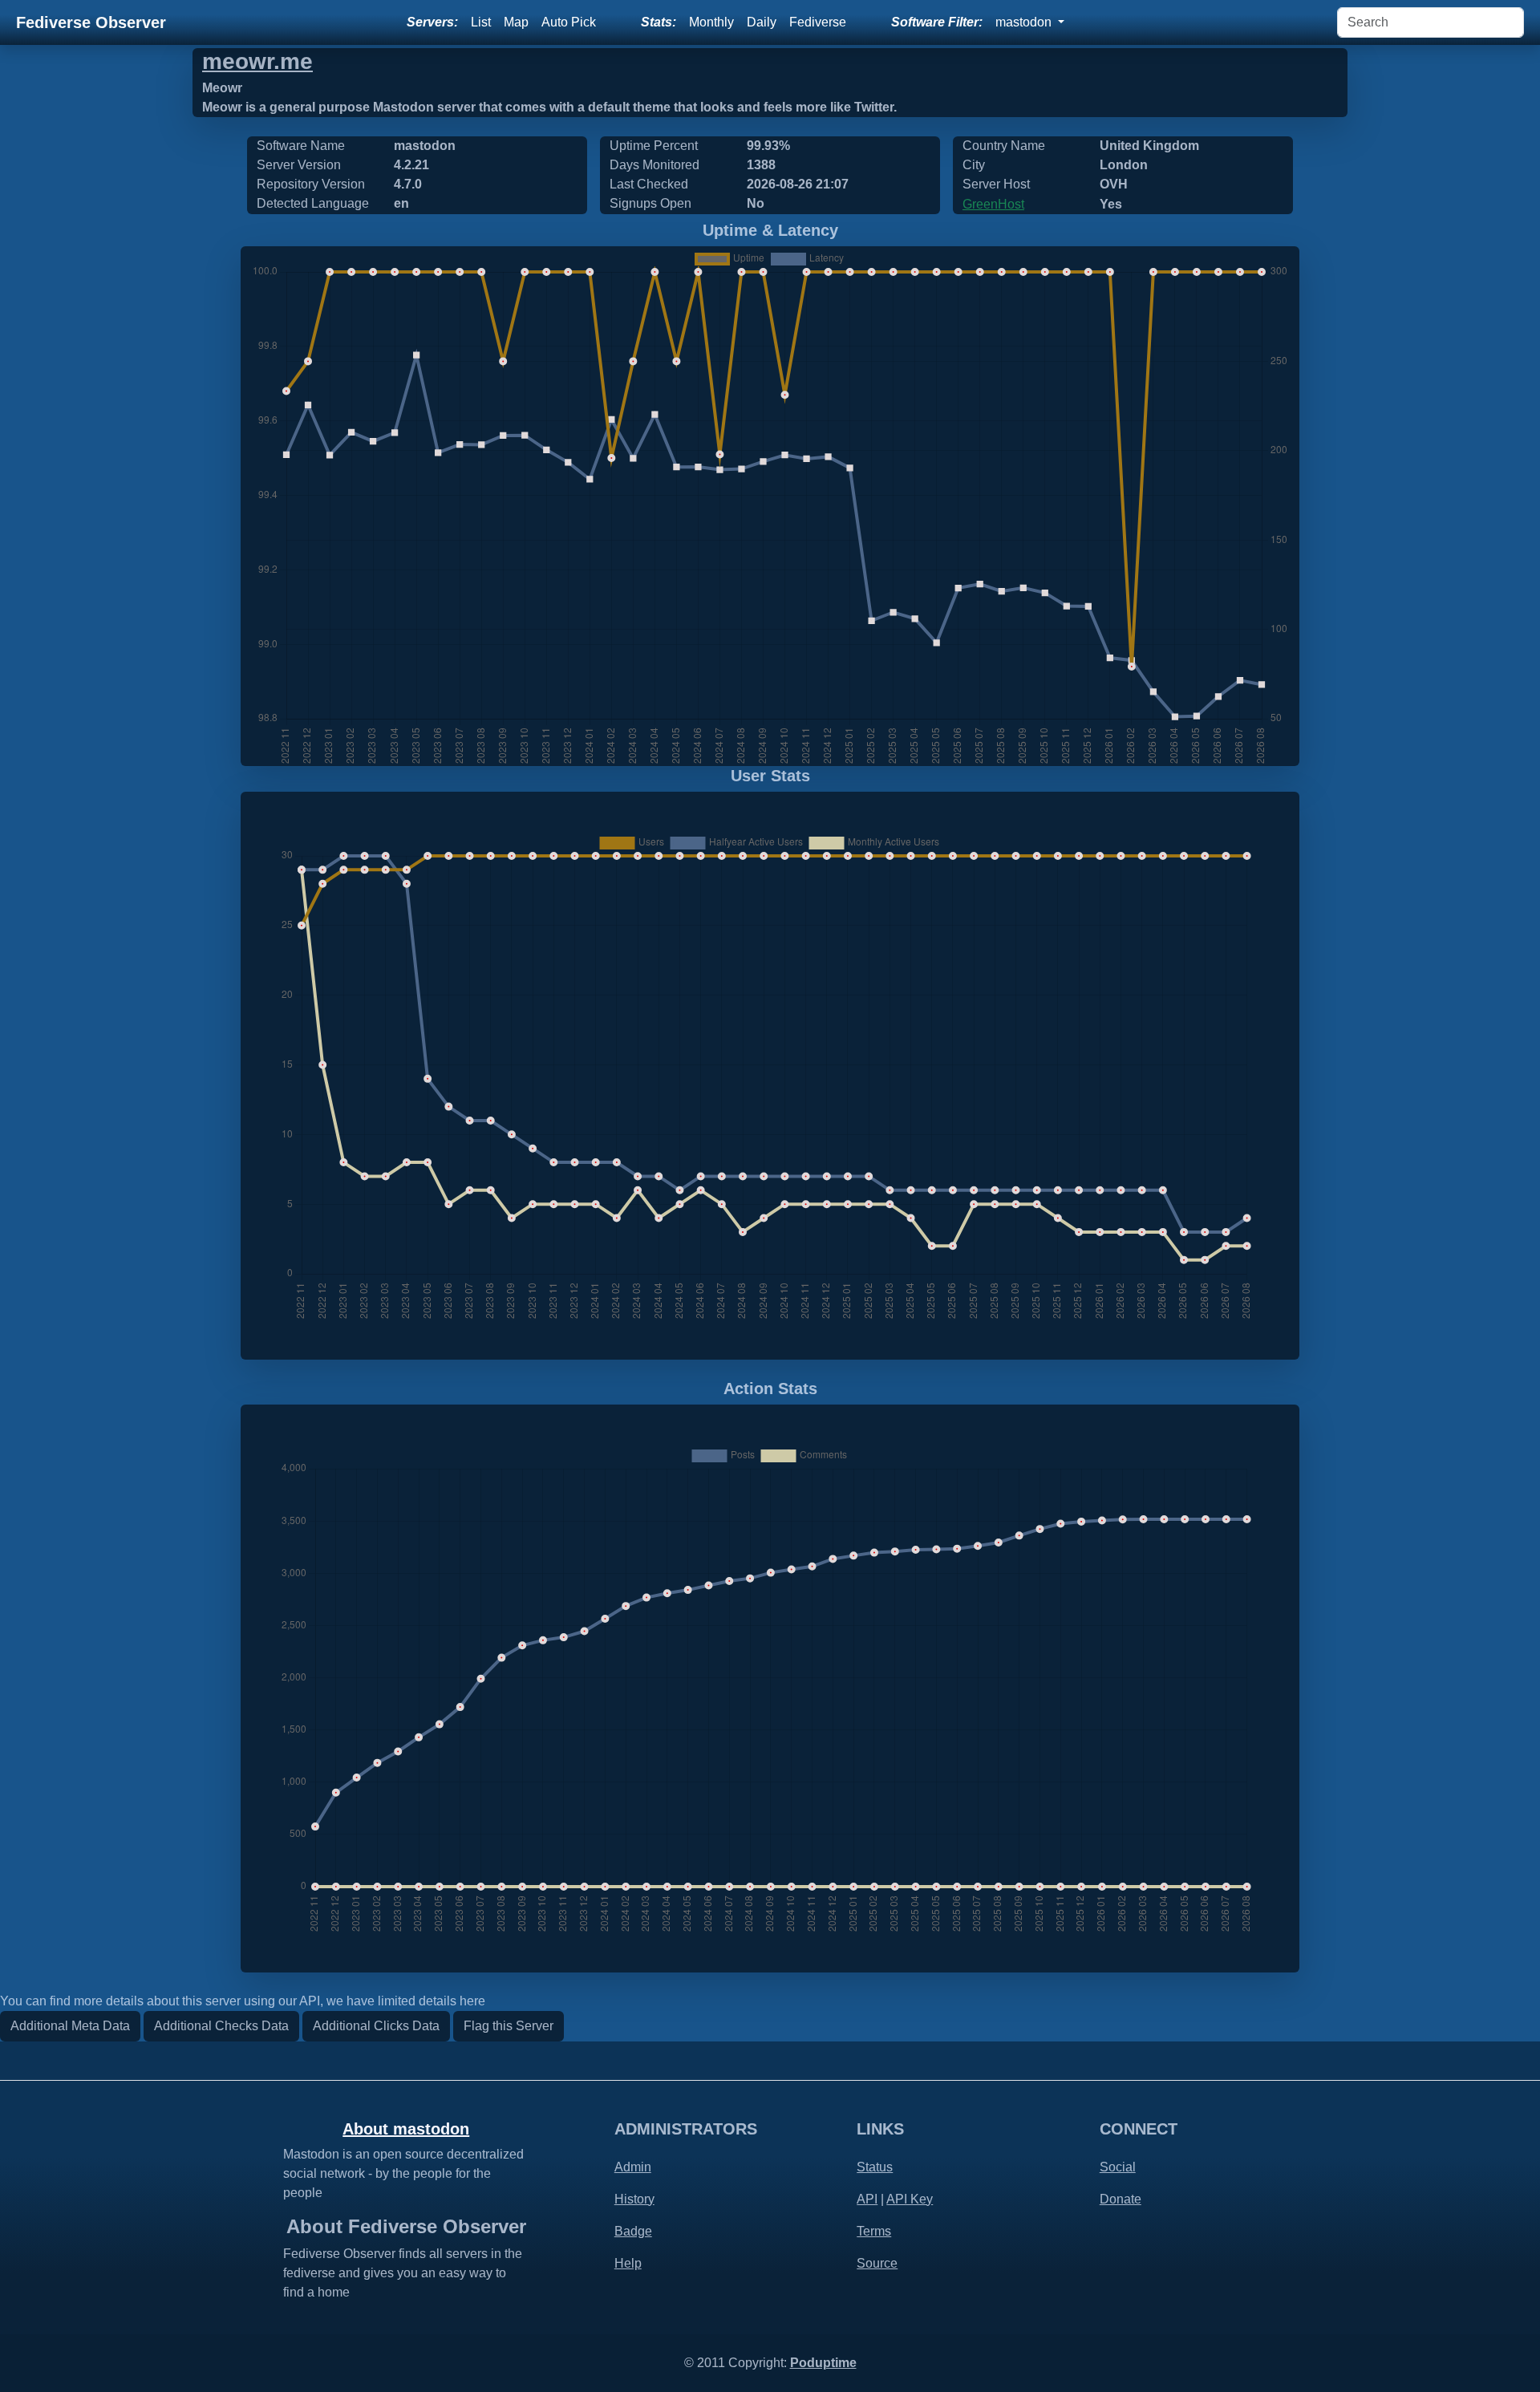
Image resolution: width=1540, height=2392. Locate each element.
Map (516, 22)
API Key (910, 2199)
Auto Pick (569, 22)
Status (875, 2167)
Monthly (711, 22)
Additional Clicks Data (376, 2026)
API (867, 2199)
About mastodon (406, 2129)
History (634, 2199)
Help (628, 2263)
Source (877, 2263)
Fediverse (818, 22)
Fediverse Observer (91, 22)
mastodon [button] (1025, 22)
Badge (633, 2231)
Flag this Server (509, 2026)
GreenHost (993, 204)
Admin (633, 2167)
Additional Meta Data (70, 2026)
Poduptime (823, 2363)
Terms (874, 2231)
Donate (1121, 2199)
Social (1118, 2167)
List (481, 22)
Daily (762, 22)
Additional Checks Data (221, 2026)
